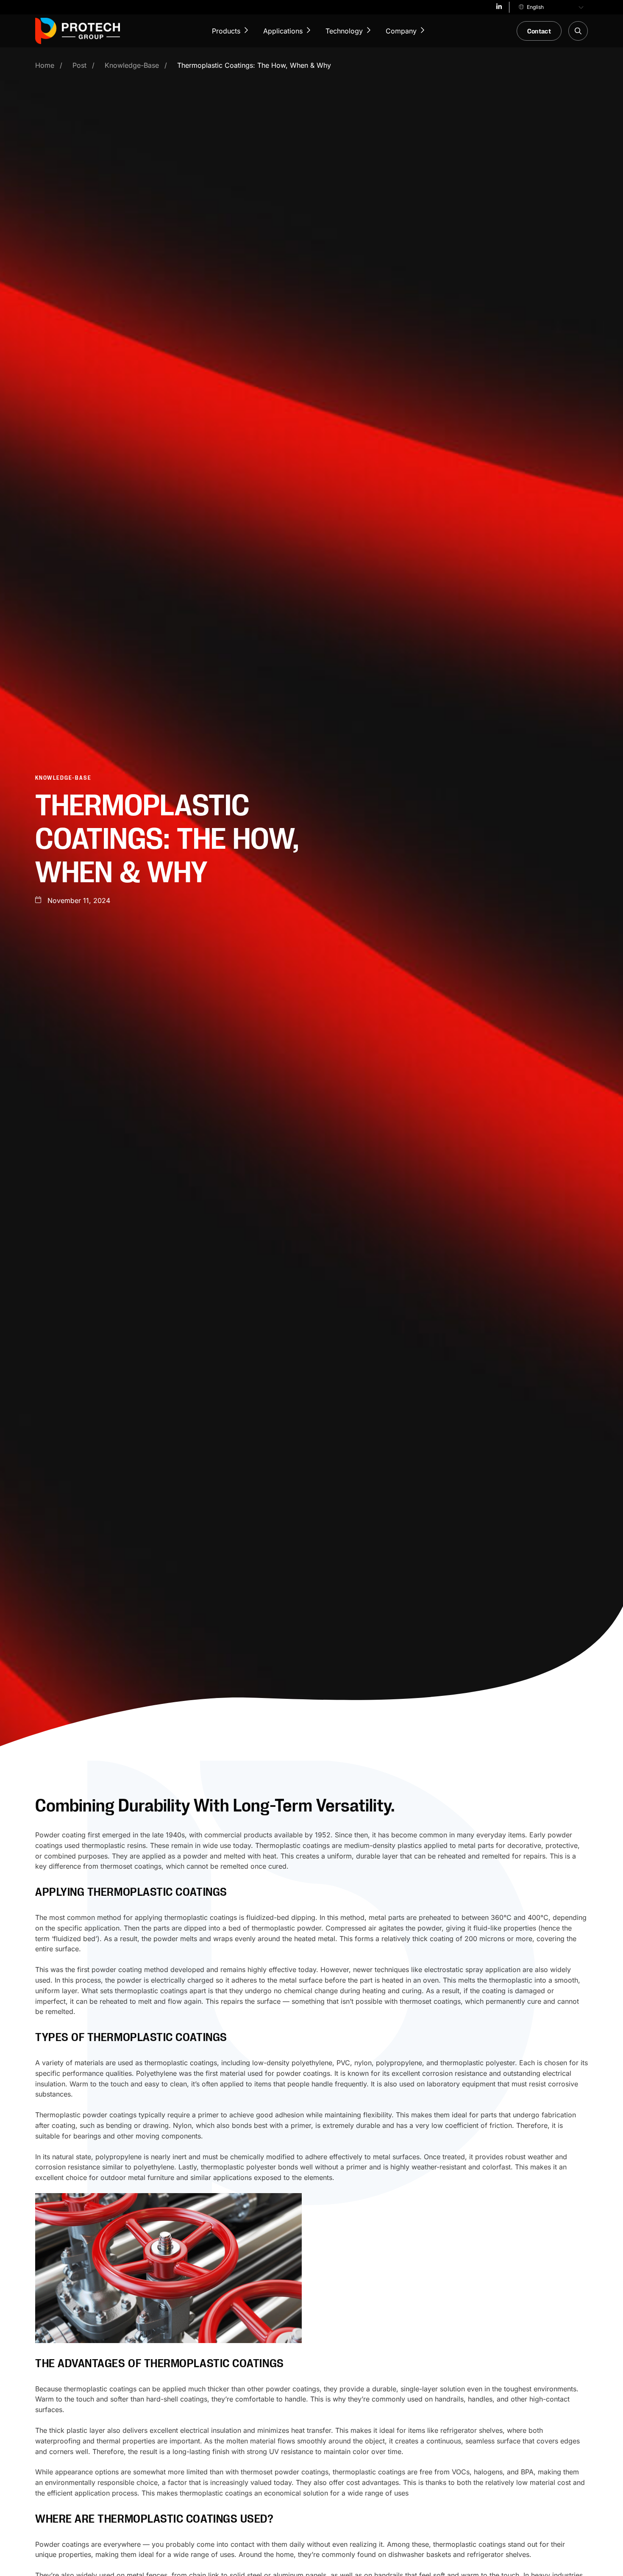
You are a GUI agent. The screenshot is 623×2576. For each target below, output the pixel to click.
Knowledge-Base (132, 65)
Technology (344, 31)
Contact (539, 31)
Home (45, 65)
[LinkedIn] (499, 8)
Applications (283, 31)
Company (401, 31)
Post (79, 65)
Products (226, 31)
